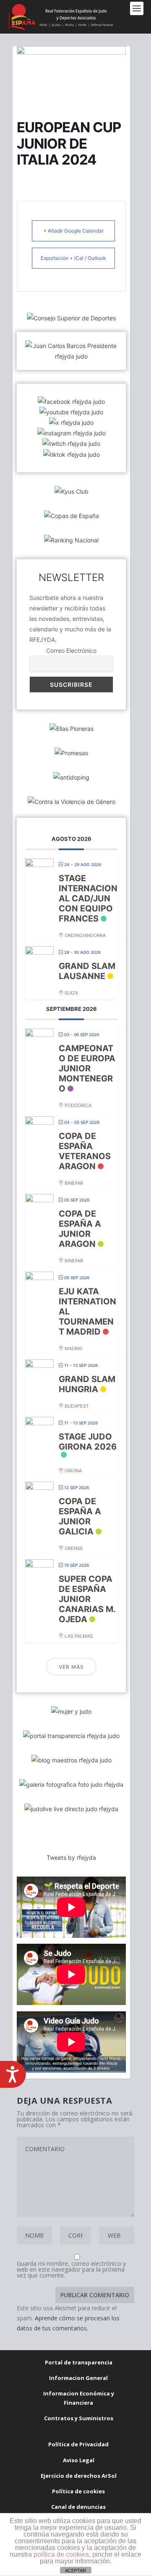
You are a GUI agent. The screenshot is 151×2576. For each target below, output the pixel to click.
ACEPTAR (75, 2571)
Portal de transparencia (79, 2362)
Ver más (71, 1667)
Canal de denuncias (78, 2507)
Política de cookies (78, 2491)
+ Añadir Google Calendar (73, 231)
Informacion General (78, 2378)
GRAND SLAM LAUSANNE (87, 971)
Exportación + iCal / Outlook (73, 258)
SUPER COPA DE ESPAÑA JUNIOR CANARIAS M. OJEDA (87, 1599)
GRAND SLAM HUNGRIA (87, 1384)
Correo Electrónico (71, 651)
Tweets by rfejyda (71, 1857)
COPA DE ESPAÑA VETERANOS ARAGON (85, 1151)
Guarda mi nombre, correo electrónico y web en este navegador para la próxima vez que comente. (71, 2269)
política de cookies (61, 2554)
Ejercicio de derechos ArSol (79, 2476)
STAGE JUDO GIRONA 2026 (88, 1442)
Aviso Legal (79, 2460)
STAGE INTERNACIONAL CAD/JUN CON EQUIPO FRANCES (88, 898)
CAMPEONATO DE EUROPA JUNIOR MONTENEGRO (87, 1068)
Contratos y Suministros (79, 2418)
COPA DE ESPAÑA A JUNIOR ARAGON (80, 1229)
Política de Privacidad (78, 2444)
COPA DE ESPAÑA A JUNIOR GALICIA (80, 1516)
